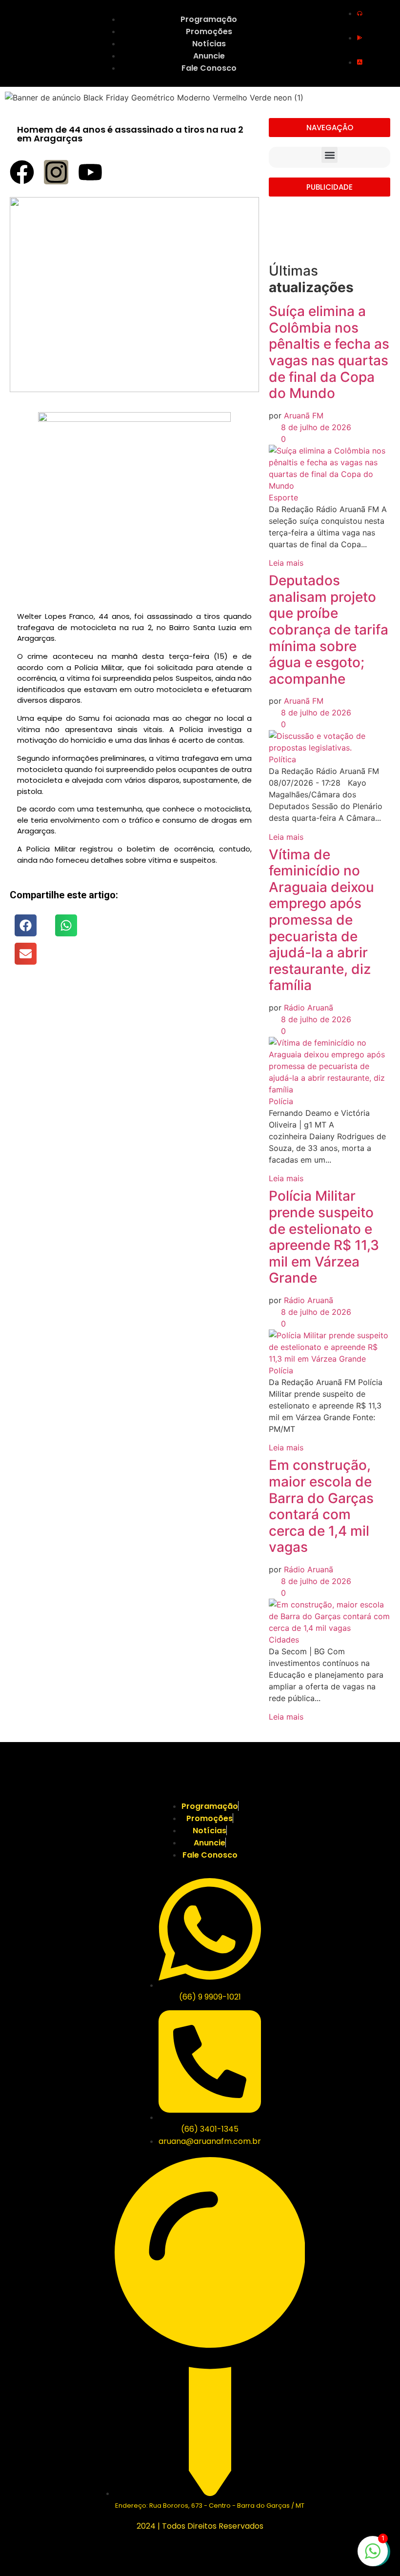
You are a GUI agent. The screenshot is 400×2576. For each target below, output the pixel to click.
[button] (26, 925)
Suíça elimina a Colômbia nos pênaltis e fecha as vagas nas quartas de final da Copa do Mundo (329, 352)
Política (282, 759)
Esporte (283, 497)
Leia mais (286, 563)
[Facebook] (22, 172)
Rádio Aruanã (309, 1008)
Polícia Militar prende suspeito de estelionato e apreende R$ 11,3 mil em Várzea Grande (324, 1237)
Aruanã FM (304, 416)
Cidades (284, 1640)
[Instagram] (56, 172)
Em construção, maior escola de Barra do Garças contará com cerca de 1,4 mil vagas (321, 1506)
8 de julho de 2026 (315, 427)
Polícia (281, 1101)
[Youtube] (90, 172)
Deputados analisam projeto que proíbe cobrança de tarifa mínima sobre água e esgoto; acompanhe (329, 630)
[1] (373, 2556)
